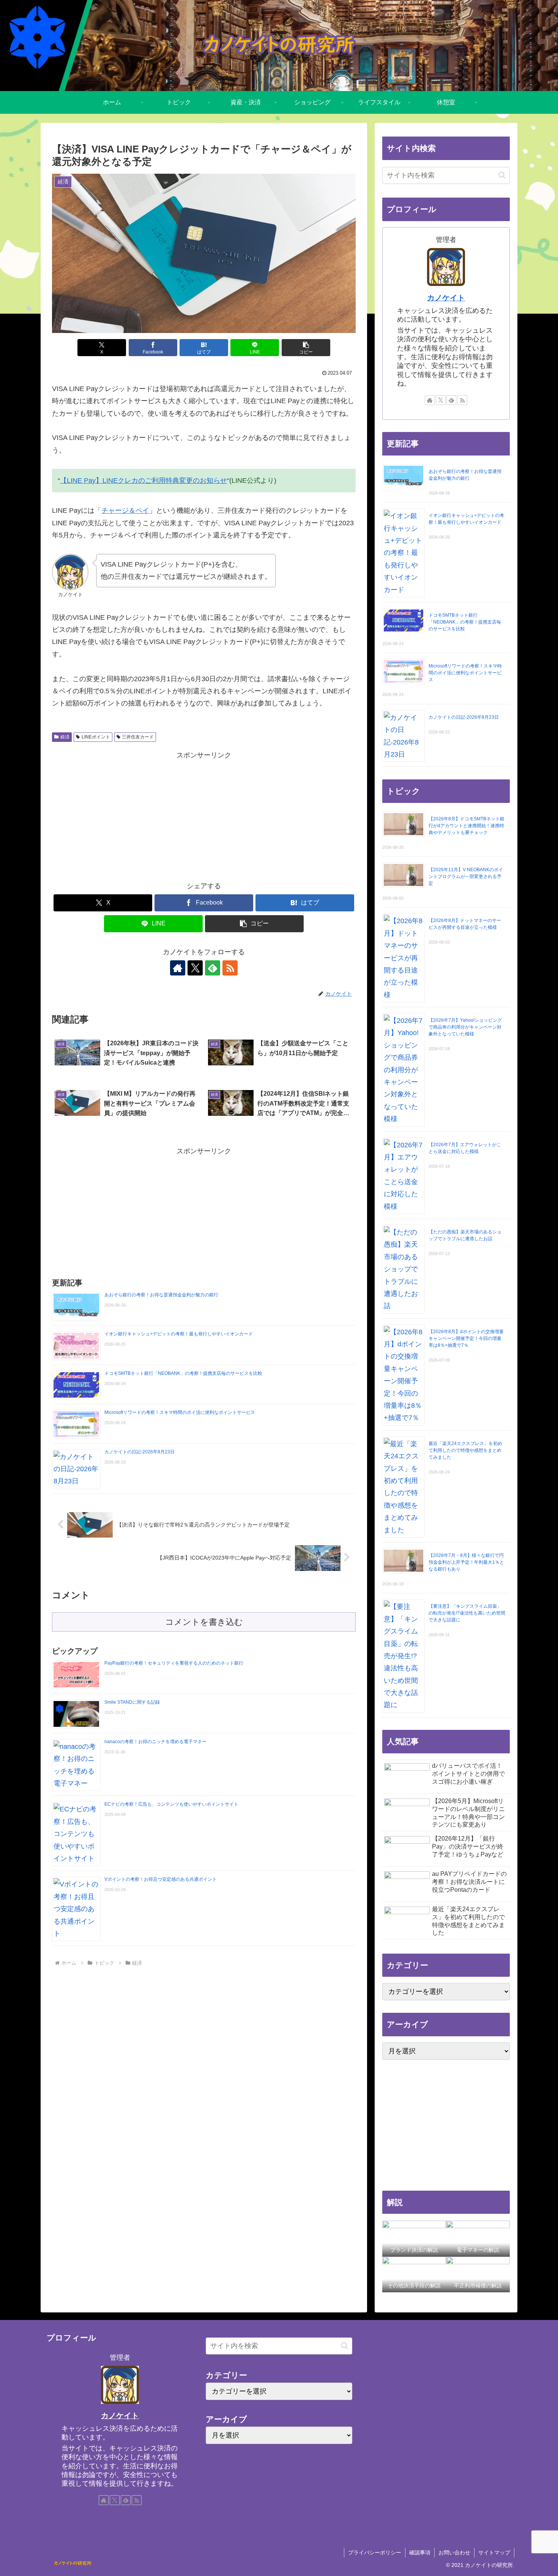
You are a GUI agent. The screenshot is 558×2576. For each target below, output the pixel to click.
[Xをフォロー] (195, 968)
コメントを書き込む (204, 1622)
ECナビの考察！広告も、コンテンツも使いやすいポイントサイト (171, 1804)
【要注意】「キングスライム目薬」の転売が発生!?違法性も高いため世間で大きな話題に (467, 1613)
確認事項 (420, 2552)
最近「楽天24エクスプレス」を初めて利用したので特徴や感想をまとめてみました (465, 1450)
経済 (65, 737)
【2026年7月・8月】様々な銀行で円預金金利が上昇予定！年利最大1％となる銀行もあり (466, 1562)
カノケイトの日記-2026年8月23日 (139, 1452)
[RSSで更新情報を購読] (230, 968)
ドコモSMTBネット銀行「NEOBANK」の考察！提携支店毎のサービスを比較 (183, 1373)
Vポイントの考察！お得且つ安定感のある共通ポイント (161, 1879)
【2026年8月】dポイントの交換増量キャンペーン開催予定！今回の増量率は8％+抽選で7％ (466, 1338)
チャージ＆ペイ (125, 510)
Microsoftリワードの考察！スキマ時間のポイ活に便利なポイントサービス (180, 1412)
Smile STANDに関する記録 (132, 1702)
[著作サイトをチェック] (178, 968)
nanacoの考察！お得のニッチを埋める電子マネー (155, 1742)
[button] (306, 348)
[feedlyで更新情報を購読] (213, 968)
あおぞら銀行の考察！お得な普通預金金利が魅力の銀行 (161, 1295)
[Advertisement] (204, 815)
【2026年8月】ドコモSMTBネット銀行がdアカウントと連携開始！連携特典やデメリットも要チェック (467, 826)
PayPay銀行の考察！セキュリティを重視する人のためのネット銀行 (174, 1663)
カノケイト (446, 298)
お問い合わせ (454, 2552)
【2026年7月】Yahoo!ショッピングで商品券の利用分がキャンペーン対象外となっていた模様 (465, 1027)
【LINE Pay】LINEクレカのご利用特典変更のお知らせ (143, 481)
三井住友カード (138, 737)
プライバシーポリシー (375, 2552)
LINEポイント (96, 737)
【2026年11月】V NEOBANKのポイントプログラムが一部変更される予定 (466, 876)
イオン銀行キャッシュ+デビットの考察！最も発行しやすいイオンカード (179, 1334)
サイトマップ (494, 2552)
